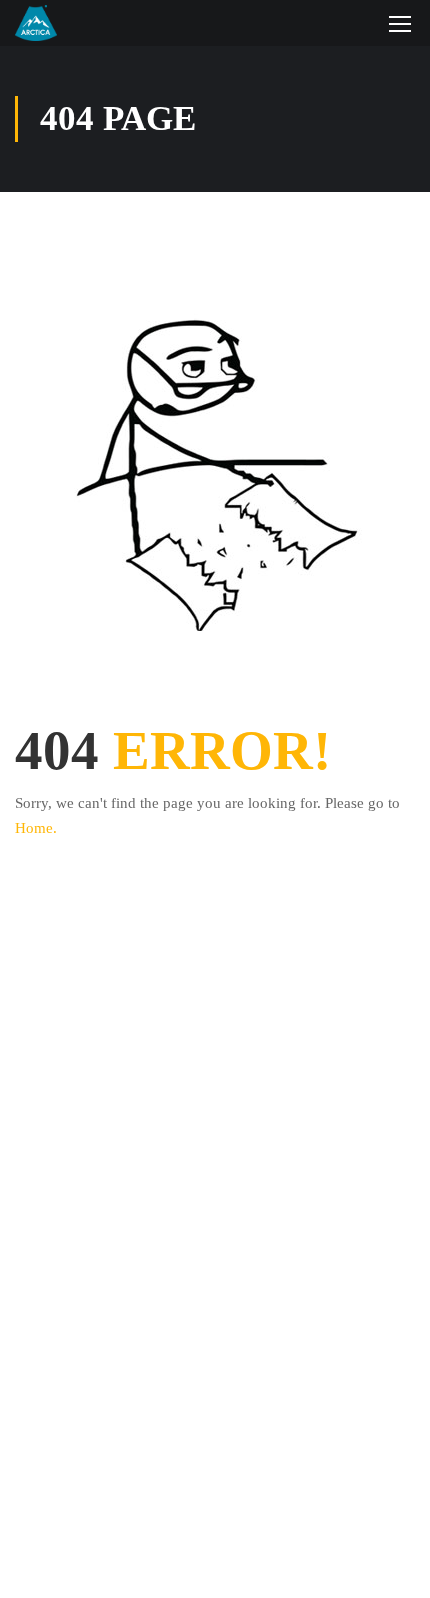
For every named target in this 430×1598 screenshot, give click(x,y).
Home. (36, 828)
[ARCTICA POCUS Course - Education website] (36, 23)
